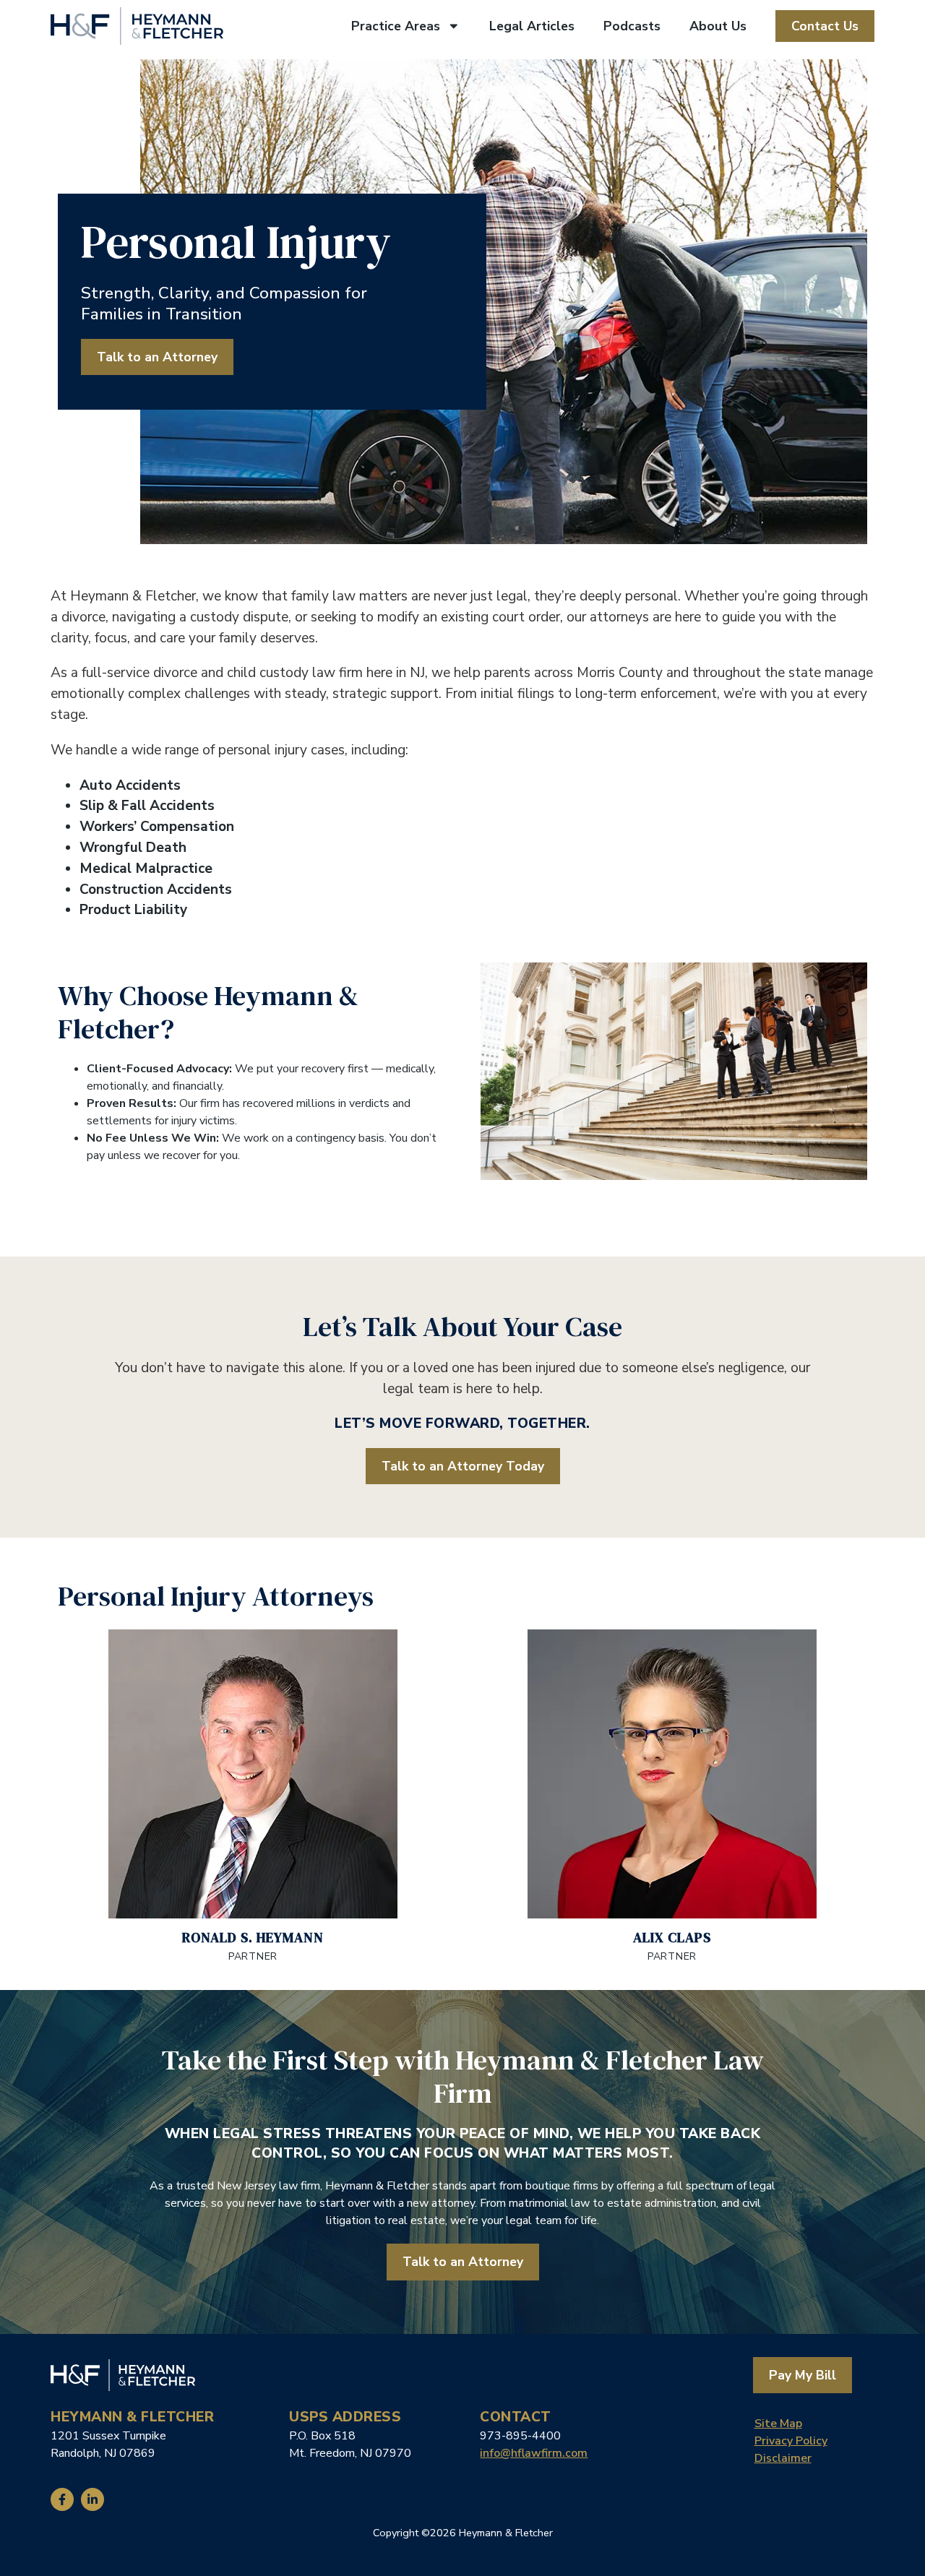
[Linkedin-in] (92, 2499)
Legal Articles (532, 26)
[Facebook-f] (62, 2499)
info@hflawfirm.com (534, 2453)
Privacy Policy (791, 2441)
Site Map (778, 2424)
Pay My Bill (803, 2375)
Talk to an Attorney (157, 357)
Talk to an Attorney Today (463, 1466)
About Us (718, 26)
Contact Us (825, 26)
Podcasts (632, 26)
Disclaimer (783, 2458)
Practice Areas (396, 26)
